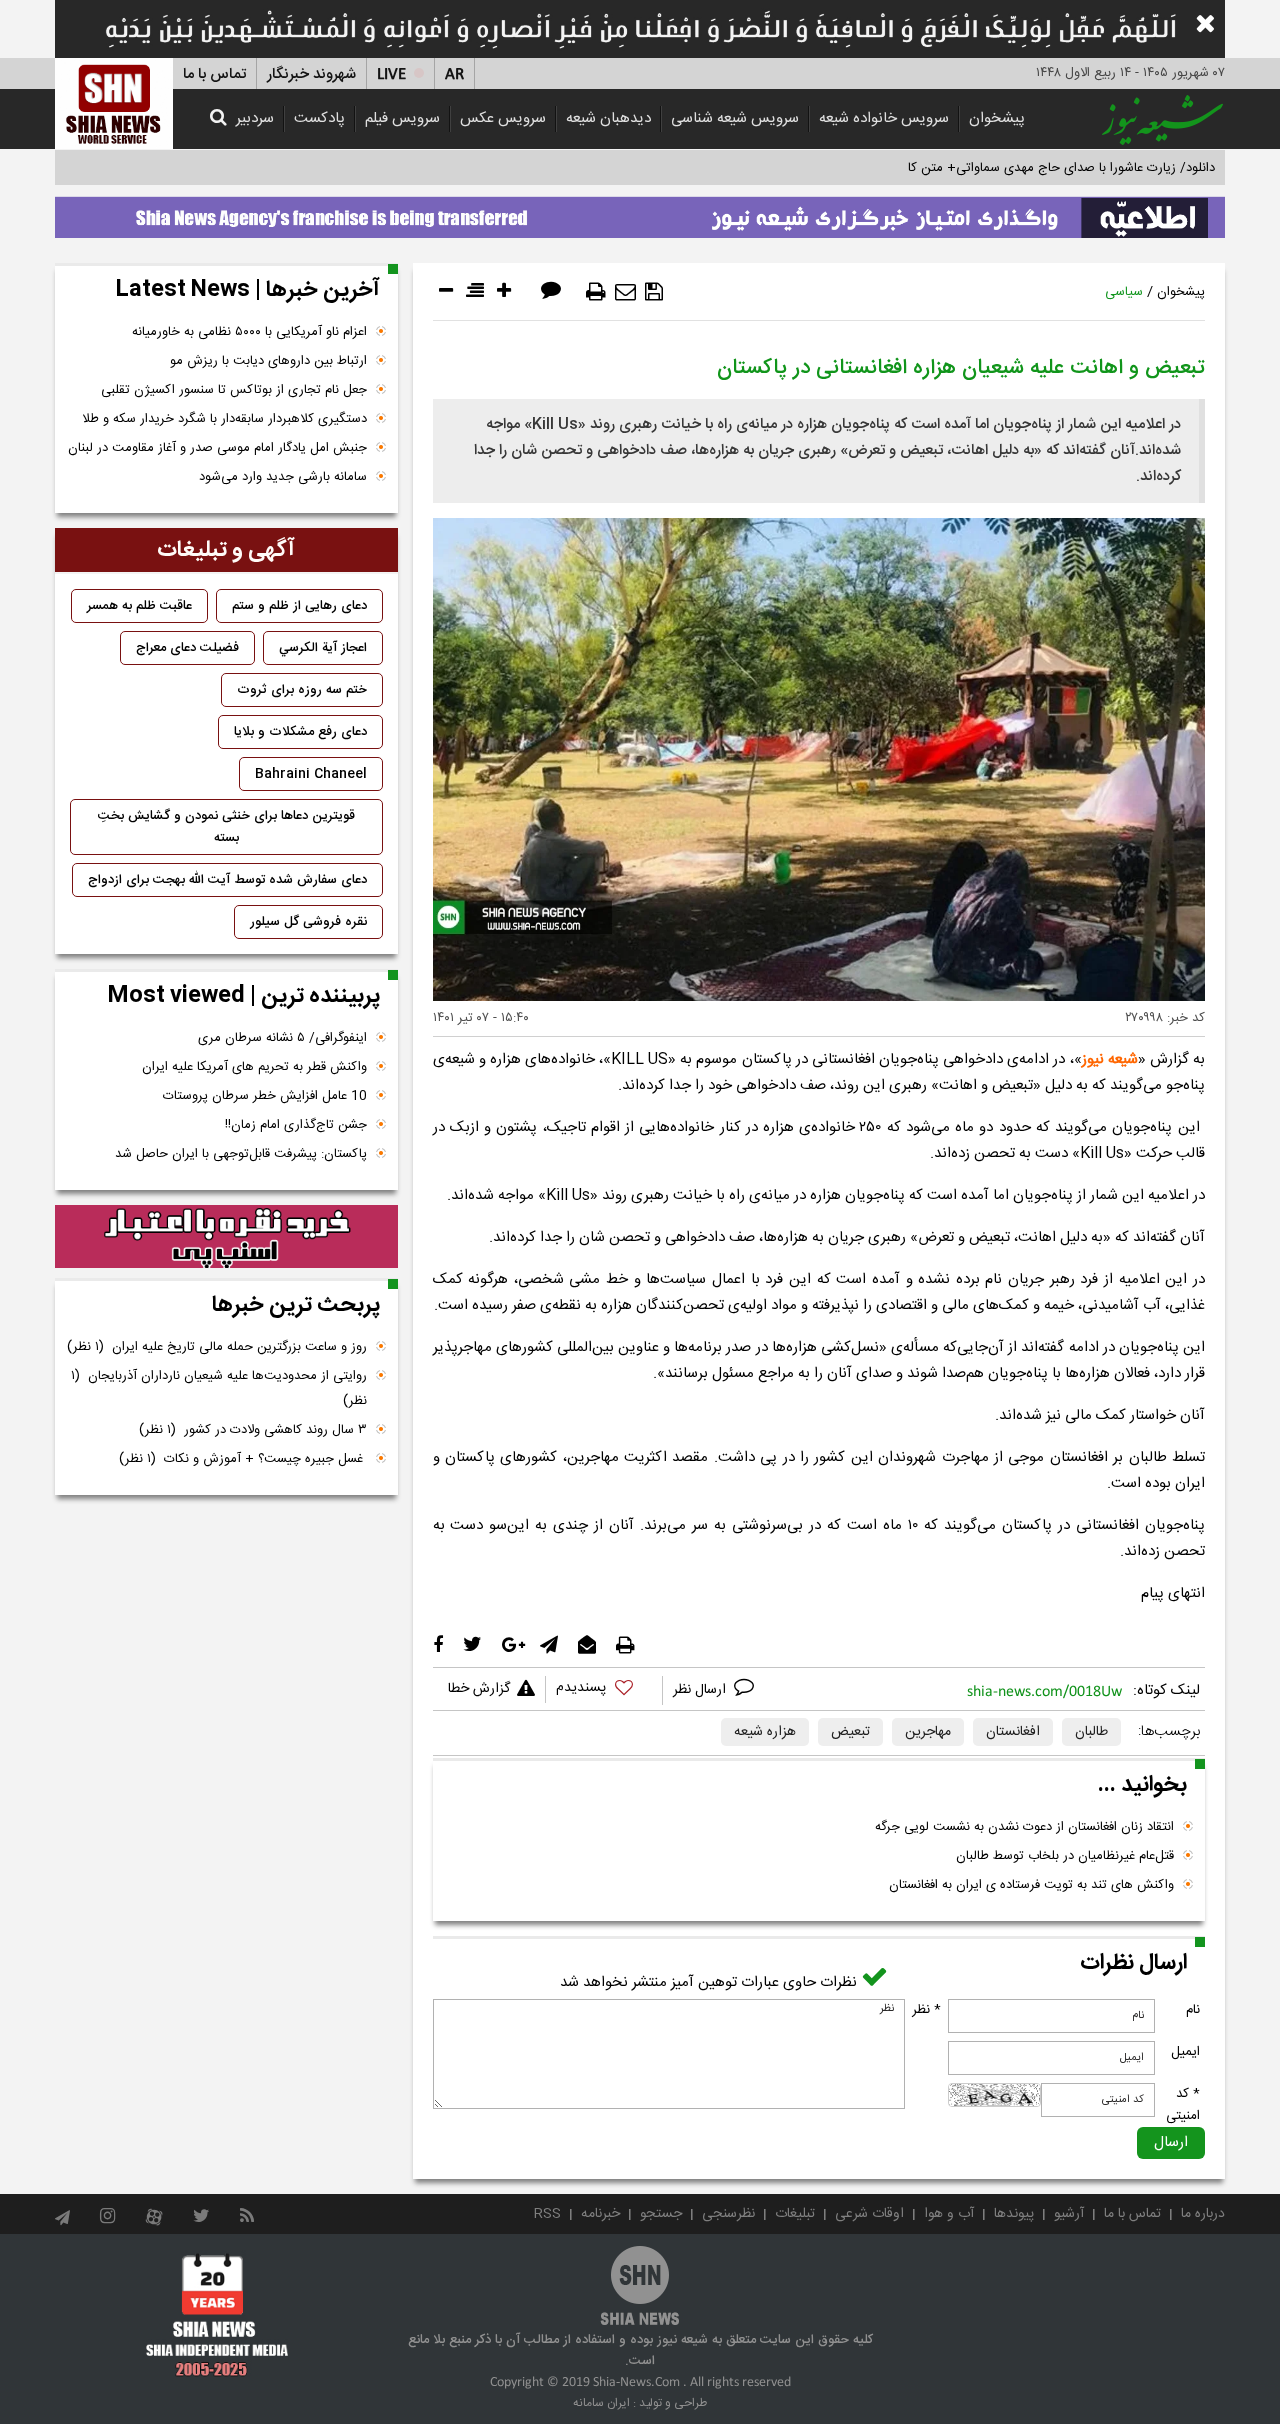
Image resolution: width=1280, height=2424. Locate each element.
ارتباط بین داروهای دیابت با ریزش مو (268, 361)
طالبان (1091, 1732)
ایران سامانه (601, 2403)
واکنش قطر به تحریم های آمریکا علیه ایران (254, 1067)
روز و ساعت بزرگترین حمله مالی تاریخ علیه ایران (217, 1347)
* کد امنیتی (1183, 2105)
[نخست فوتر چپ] (217, 2315)
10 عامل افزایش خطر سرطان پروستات (265, 1096)
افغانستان (1013, 1732)
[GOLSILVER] (226, 1237)
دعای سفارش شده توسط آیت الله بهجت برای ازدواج (227, 880)
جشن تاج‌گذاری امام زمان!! (294, 1125)
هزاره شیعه (765, 1732)
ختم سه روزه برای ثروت (302, 690)
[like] (604, 1690)
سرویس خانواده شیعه (884, 118)
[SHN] (114, 103)
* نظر (926, 2010)
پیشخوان (997, 118)
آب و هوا (949, 2214)
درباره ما (1203, 2214)
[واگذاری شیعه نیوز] (640, 212)
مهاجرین (928, 1732)
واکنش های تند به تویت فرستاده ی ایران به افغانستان (1031, 1885)
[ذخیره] (654, 292)
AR (454, 74)
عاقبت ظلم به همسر (139, 606)
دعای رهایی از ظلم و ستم (299, 606)
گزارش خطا (479, 1689)
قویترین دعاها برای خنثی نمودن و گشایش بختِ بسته (226, 827)
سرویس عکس (503, 118)
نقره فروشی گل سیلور (308, 922)
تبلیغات (795, 2214)
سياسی (1124, 292)
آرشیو (1069, 2214)
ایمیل (1185, 2052)
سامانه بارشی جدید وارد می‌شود (283, 477)
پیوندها (1014, 2214)
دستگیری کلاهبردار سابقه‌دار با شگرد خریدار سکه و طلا (224, 419)
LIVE (391, 74)
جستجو (661, 2214)
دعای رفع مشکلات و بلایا (300, 732)
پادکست (319, 118)
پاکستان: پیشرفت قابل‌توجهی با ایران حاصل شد (241, 1154)
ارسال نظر (701, 1690)
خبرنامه (600, 2214)
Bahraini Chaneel (311, 774)
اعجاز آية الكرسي (323, 648)
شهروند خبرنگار (311, 74)
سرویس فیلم (402, 118)
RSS (547, 2214)
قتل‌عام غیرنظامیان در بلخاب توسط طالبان (1065, 1856)
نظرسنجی (728, 2214)
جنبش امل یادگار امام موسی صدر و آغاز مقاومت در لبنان (217, 448)
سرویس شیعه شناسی (735, 118)
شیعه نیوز (1110, 1059)
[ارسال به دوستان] (625, 292)
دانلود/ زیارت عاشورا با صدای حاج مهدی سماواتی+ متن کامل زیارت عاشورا (1018, 168)
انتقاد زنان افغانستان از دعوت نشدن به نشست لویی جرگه (1024, 1827)
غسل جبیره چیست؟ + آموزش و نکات (243, 1459)
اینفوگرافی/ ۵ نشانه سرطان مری (282, 1038)
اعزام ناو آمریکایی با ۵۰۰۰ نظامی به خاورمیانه (249, 332)
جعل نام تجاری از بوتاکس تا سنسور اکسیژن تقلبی (234, 390)
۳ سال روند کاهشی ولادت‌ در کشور (253, 1430)
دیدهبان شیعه (608, 118)
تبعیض (850, 1732)
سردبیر (255, 118)
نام (1193, 2010)
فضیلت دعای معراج (187, 648)
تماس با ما (214, 74)
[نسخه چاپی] (596, 292)
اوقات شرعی (869, 2214)
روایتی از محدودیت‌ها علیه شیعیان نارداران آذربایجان (219, 1388)
